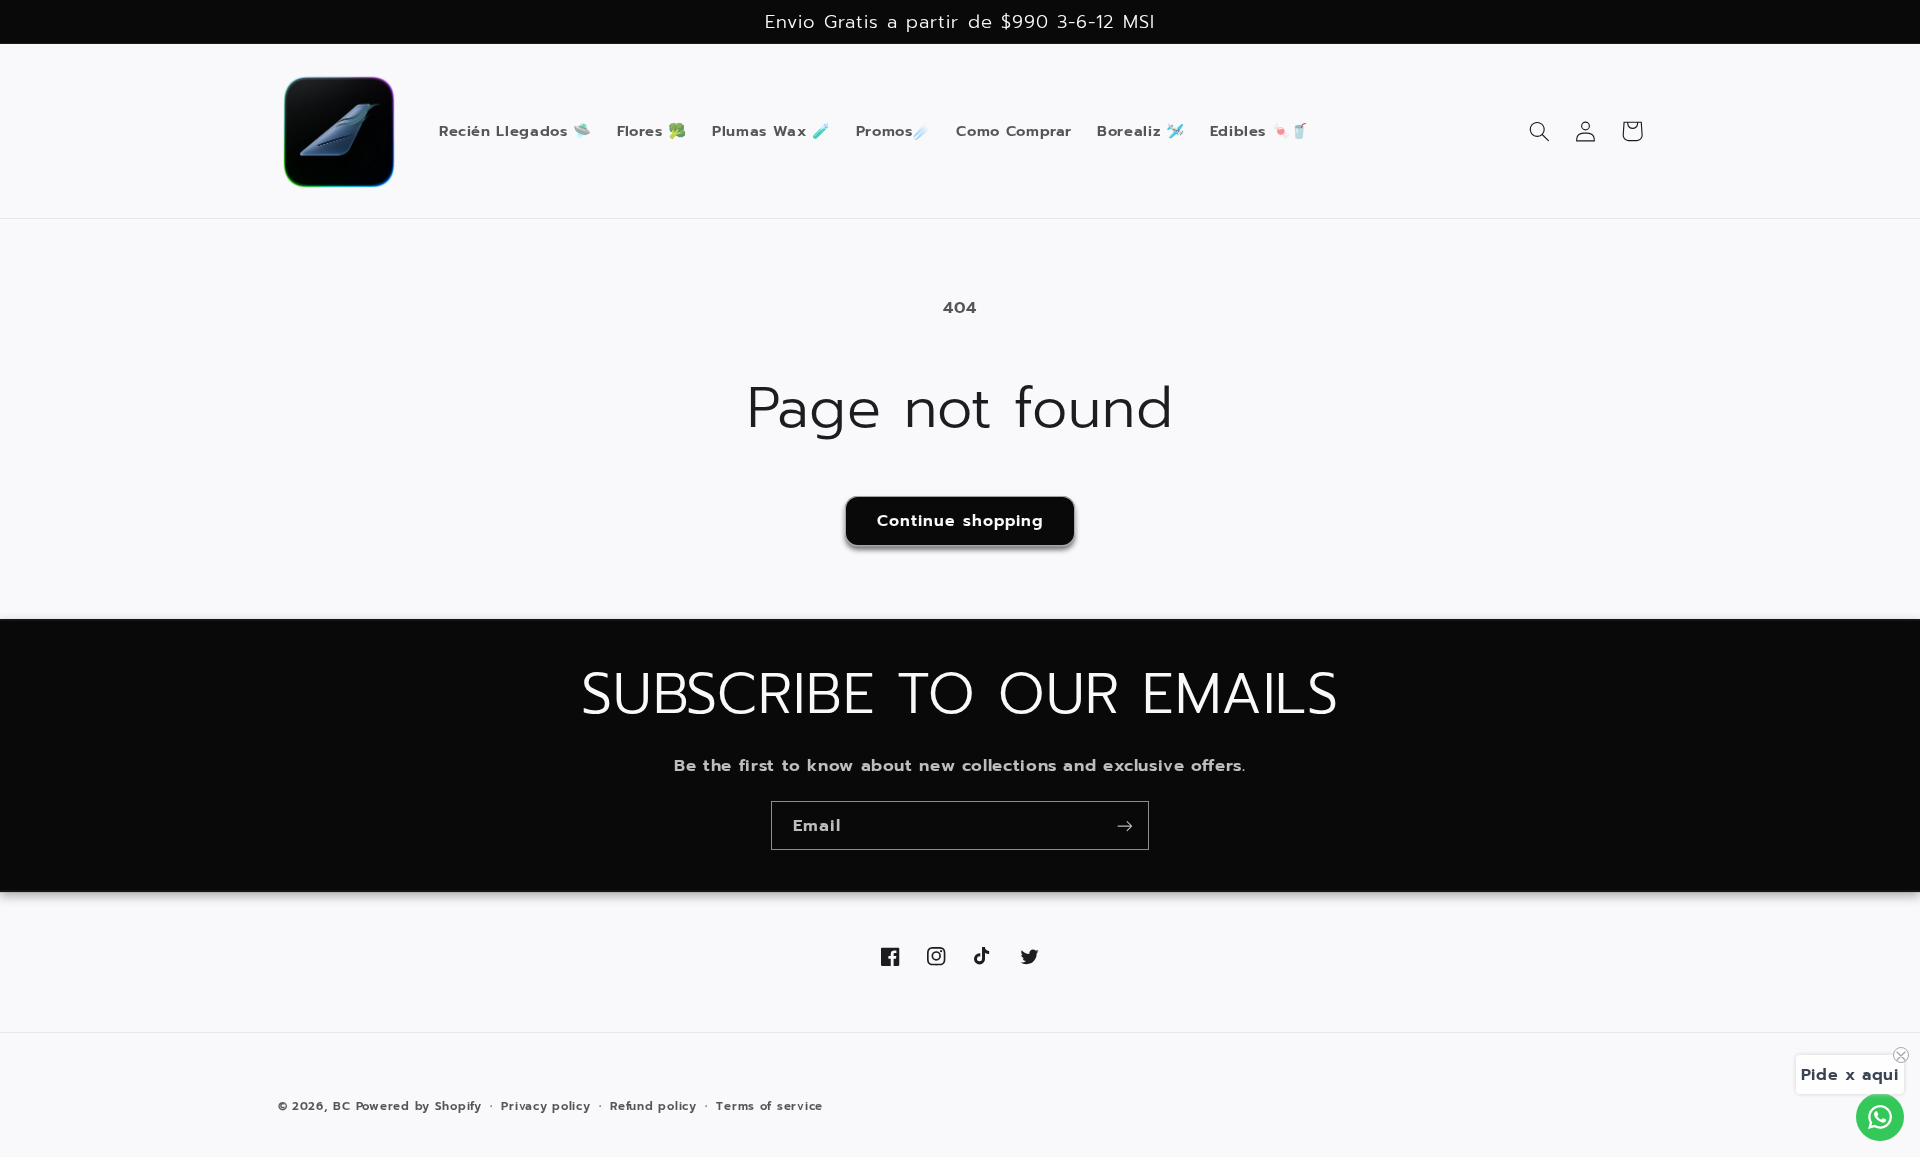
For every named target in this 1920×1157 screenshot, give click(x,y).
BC (341, 1106)
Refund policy (653, 1106)
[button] (1540, 131)
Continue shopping (960, 521)
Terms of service (769, 1106)
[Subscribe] (1125, 825)
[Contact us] (1880, 1117)
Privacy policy (545, 1106)
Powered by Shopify (419, 1106)
